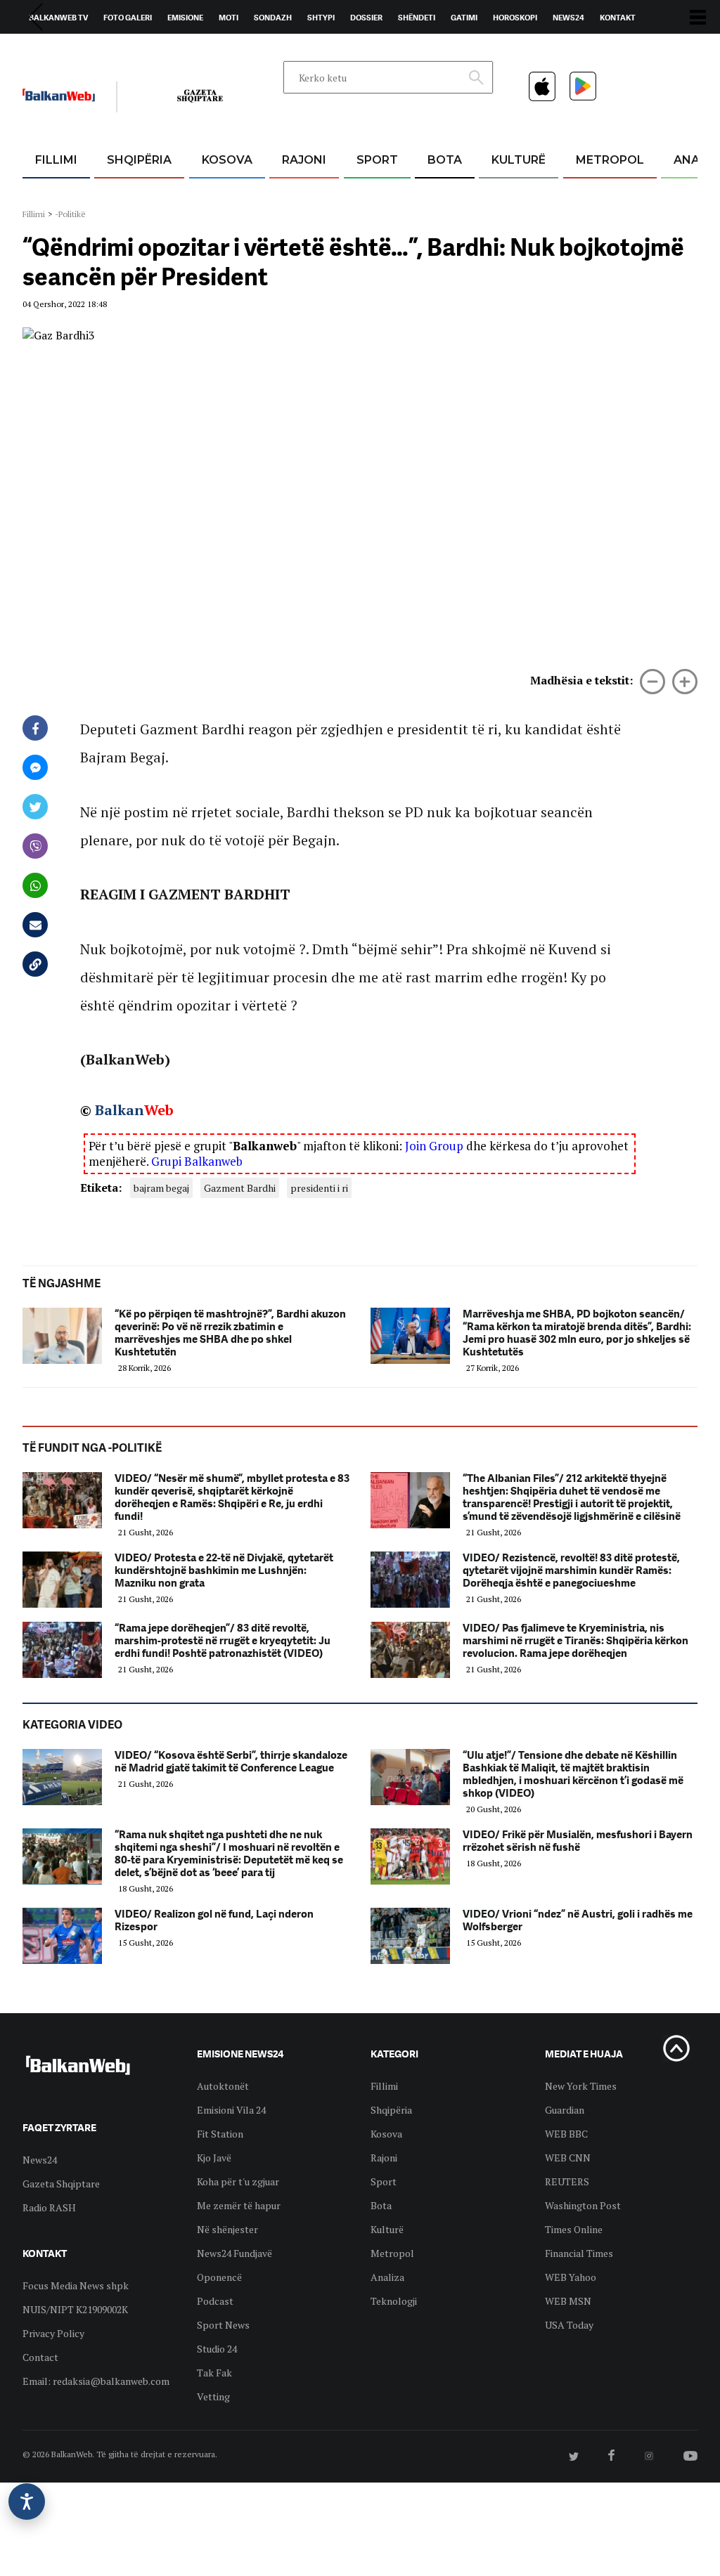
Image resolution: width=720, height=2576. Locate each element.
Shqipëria (139, 160)
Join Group (434, 1146)
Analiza (387, 2277)
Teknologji (394, 2301)
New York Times (581, 2086)
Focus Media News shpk (76, 2285)
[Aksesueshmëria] (27, 2502)
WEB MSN (568, 2301)
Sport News (223, 2325)
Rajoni (304, 160)
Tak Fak (214, 2373)
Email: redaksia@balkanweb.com (96, 2381)
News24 (568, 18)
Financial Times (579, 2253)
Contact (40, 2357)
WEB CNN (568, 2158)
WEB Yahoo (571, 2277)
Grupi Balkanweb (197, 1161)
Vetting (213, 2396)
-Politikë (70, 214)
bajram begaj (161, 1188)
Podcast (215, 2301)
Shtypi (321, 18)
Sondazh (273, 18)
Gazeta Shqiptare (61, 2184)
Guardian (565, 2110)
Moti (229, 18)
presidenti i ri (319, 1188)
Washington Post (583, 2205)
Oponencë (219, 2277)
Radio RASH (49, 2207)
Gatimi (464, 18)
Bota (445, 160)
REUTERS (567, 2181)
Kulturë (519, 160)
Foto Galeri (128, 18)
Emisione (185, 18)
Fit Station (220, 2134)
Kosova (227, 160)
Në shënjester (227, 2229)
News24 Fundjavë (234, 2253)
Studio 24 (217, 2349)
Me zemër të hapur (239, 2205)
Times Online (574, 2229)
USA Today (569, 2325)
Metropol (610, 160)
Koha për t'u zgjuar (238, 2181)
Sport (377, 160)
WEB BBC (566, 2134)
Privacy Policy (53, 2333)
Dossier (366, 18)
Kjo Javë (214, 2158)
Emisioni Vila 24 (231, 2110)
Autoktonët (223, 2086)
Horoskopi (515, 18)
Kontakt (618, 18)
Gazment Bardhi (240, 1188)
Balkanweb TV (58, 18)
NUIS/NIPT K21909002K (75, 2309)
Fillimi (56, 160)
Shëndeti (417, 18)
